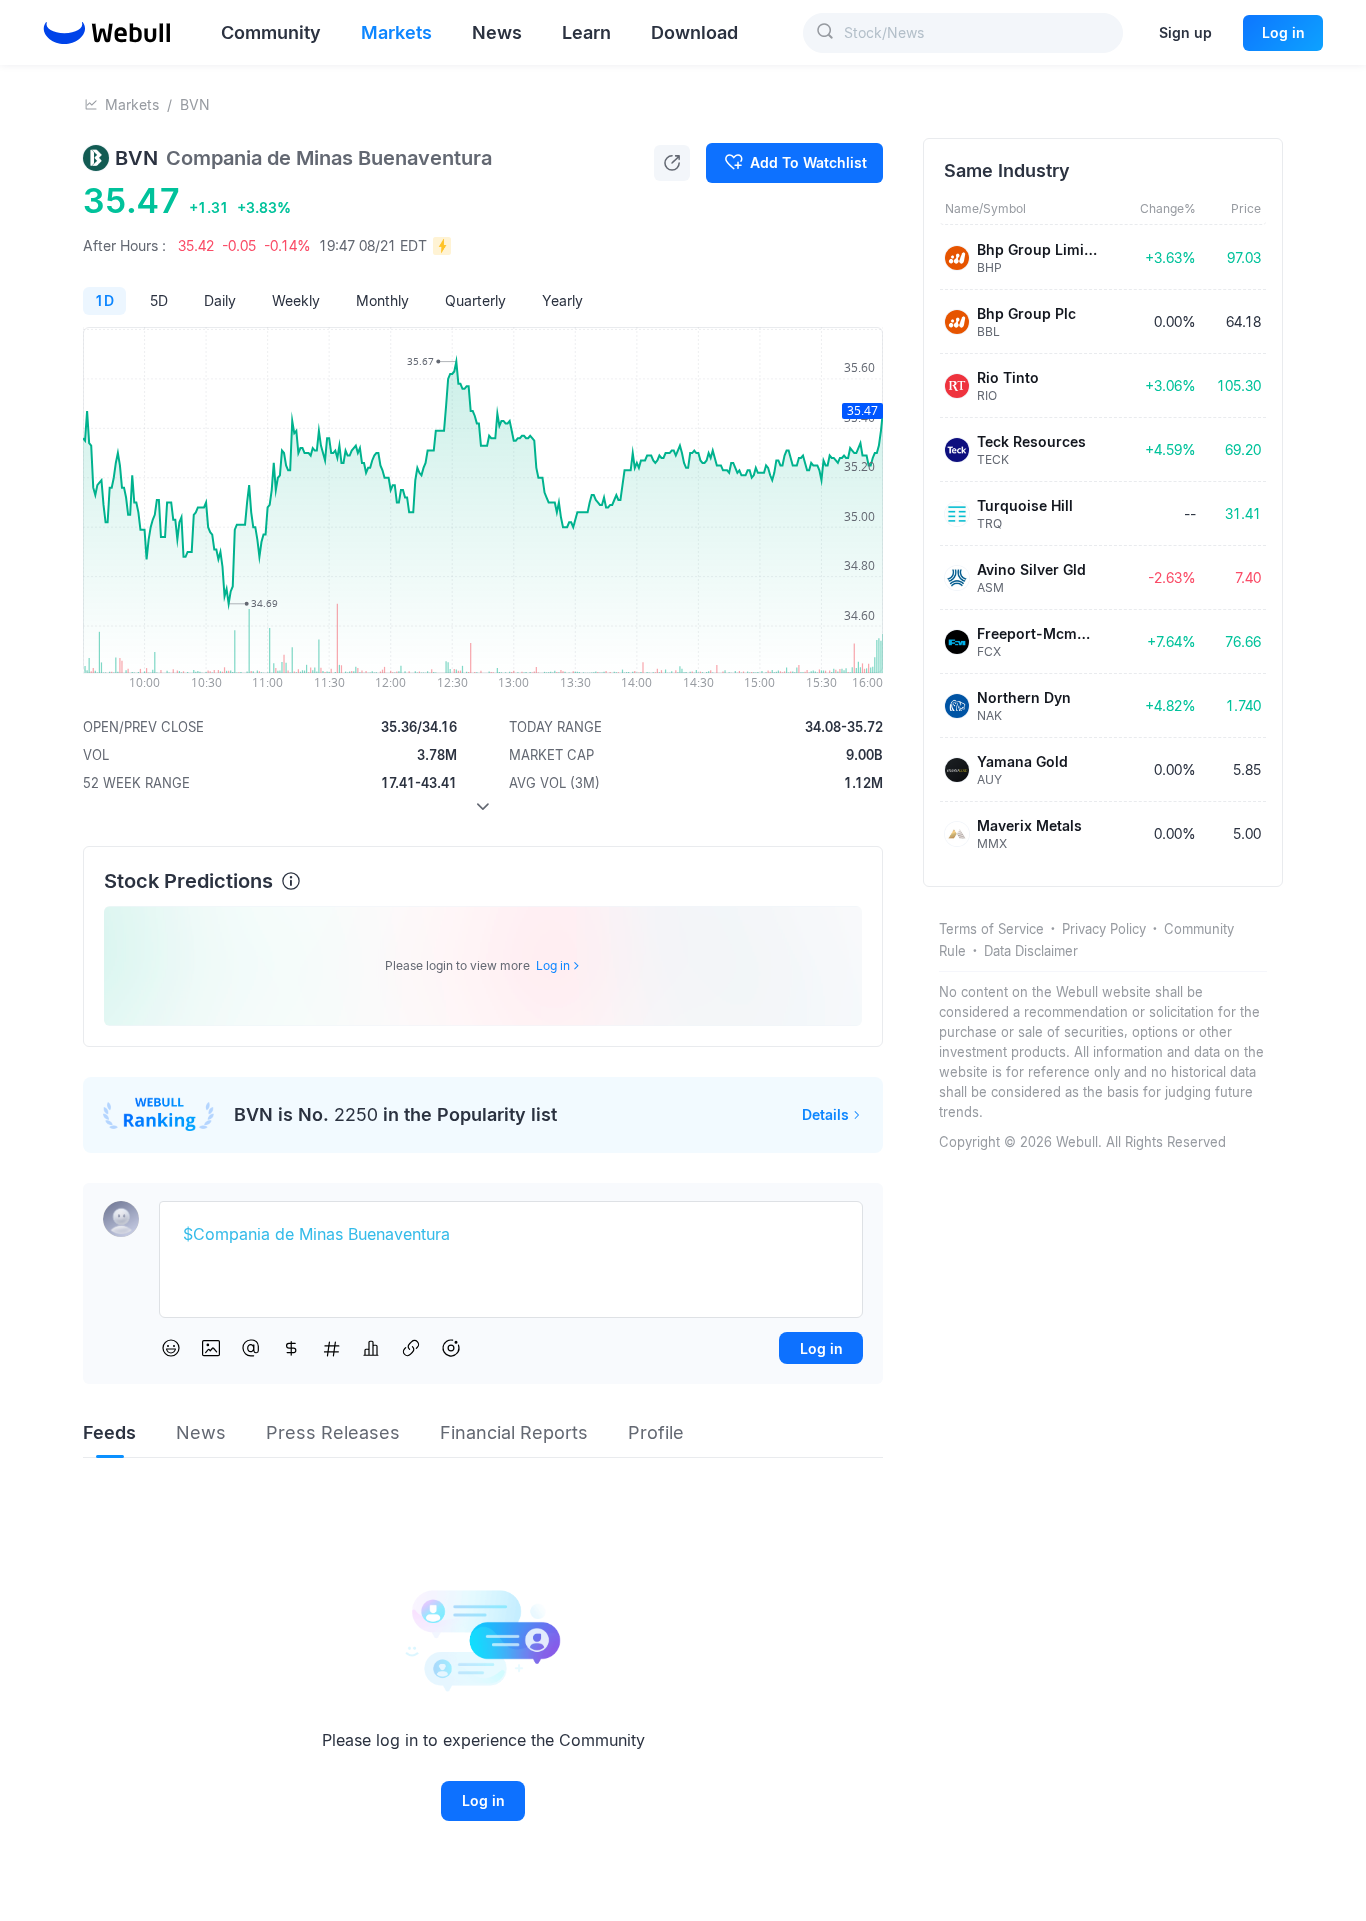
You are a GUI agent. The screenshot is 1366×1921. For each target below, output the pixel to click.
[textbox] (511, 1235)
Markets (132, 104)
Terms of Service (991, 929)
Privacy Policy (1104, 929)
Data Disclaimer (1031, 951)
